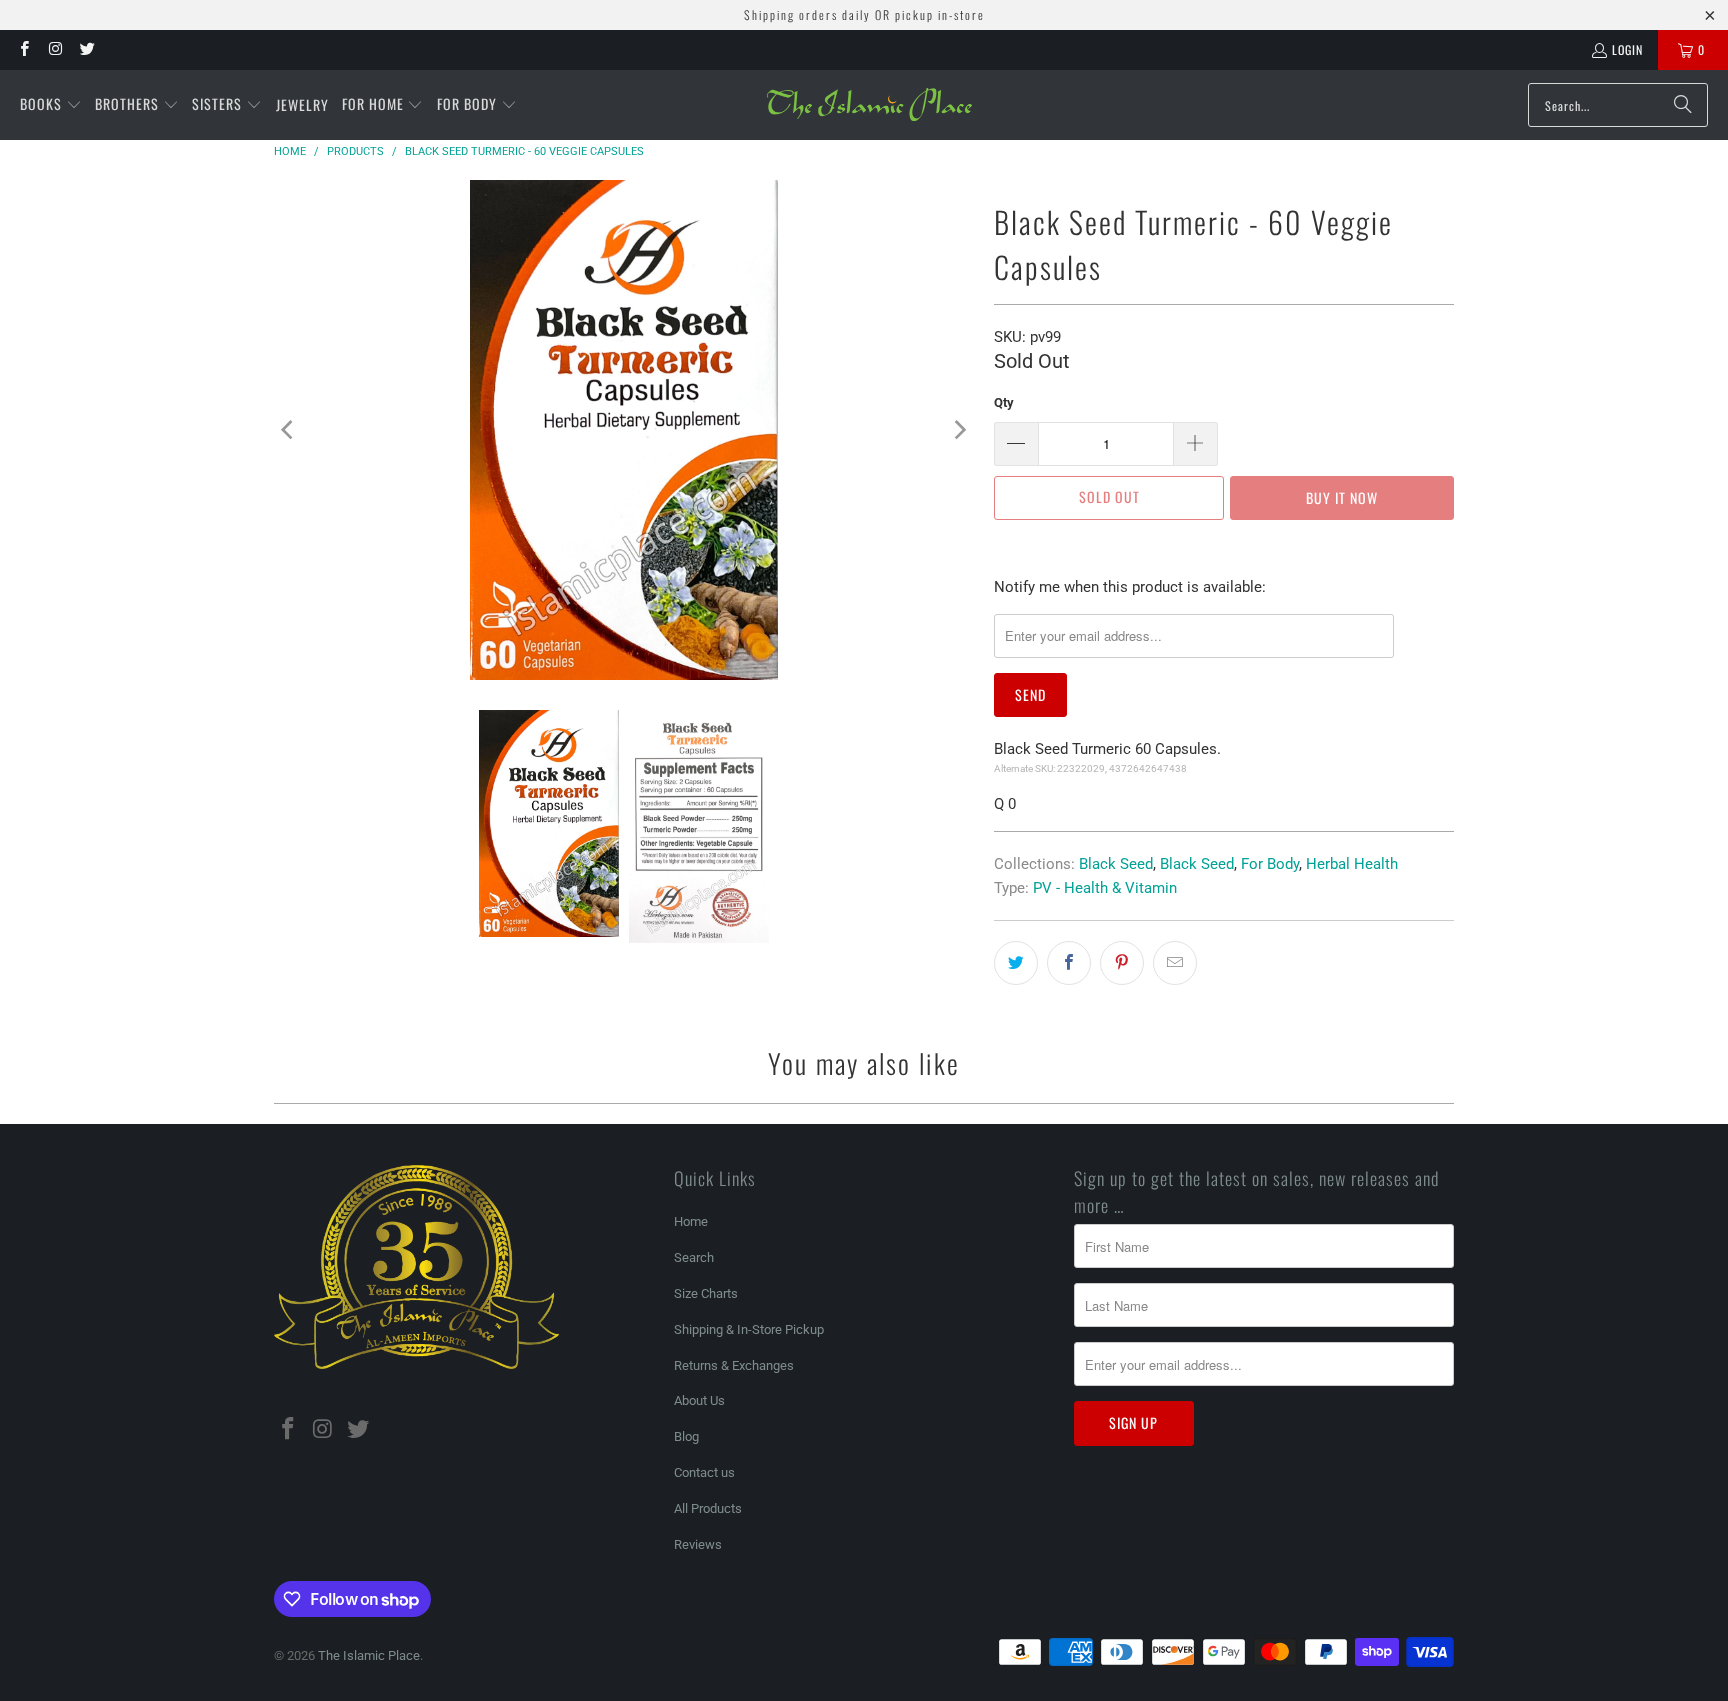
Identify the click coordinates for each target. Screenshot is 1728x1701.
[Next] (959, 430)
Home (691, 1221)
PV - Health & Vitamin (1105, 888)
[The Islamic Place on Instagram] (54, 49)
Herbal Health (1352, 864)
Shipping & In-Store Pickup (749, 1329)
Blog (686, 1436)
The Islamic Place (369, 1655)
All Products (708, 1508)
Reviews (698, 1544)
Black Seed (1116, 864)
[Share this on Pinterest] (1122, 963)
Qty (1004, 402)
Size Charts (706, 1293)
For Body (1270, 864)
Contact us (704, 1472)
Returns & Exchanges (734, 1365)
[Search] (1683, 105)
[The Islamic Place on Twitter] (86, 49)
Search (694, 1257)
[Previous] (289, 430)
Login (1627, 49)
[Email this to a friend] (1175, 963)
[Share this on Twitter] (1016, 963)
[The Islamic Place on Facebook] (23, 49)
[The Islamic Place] (869, 105)
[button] (51, 105)
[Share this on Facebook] (1069, 963)
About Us (699, 1400)
